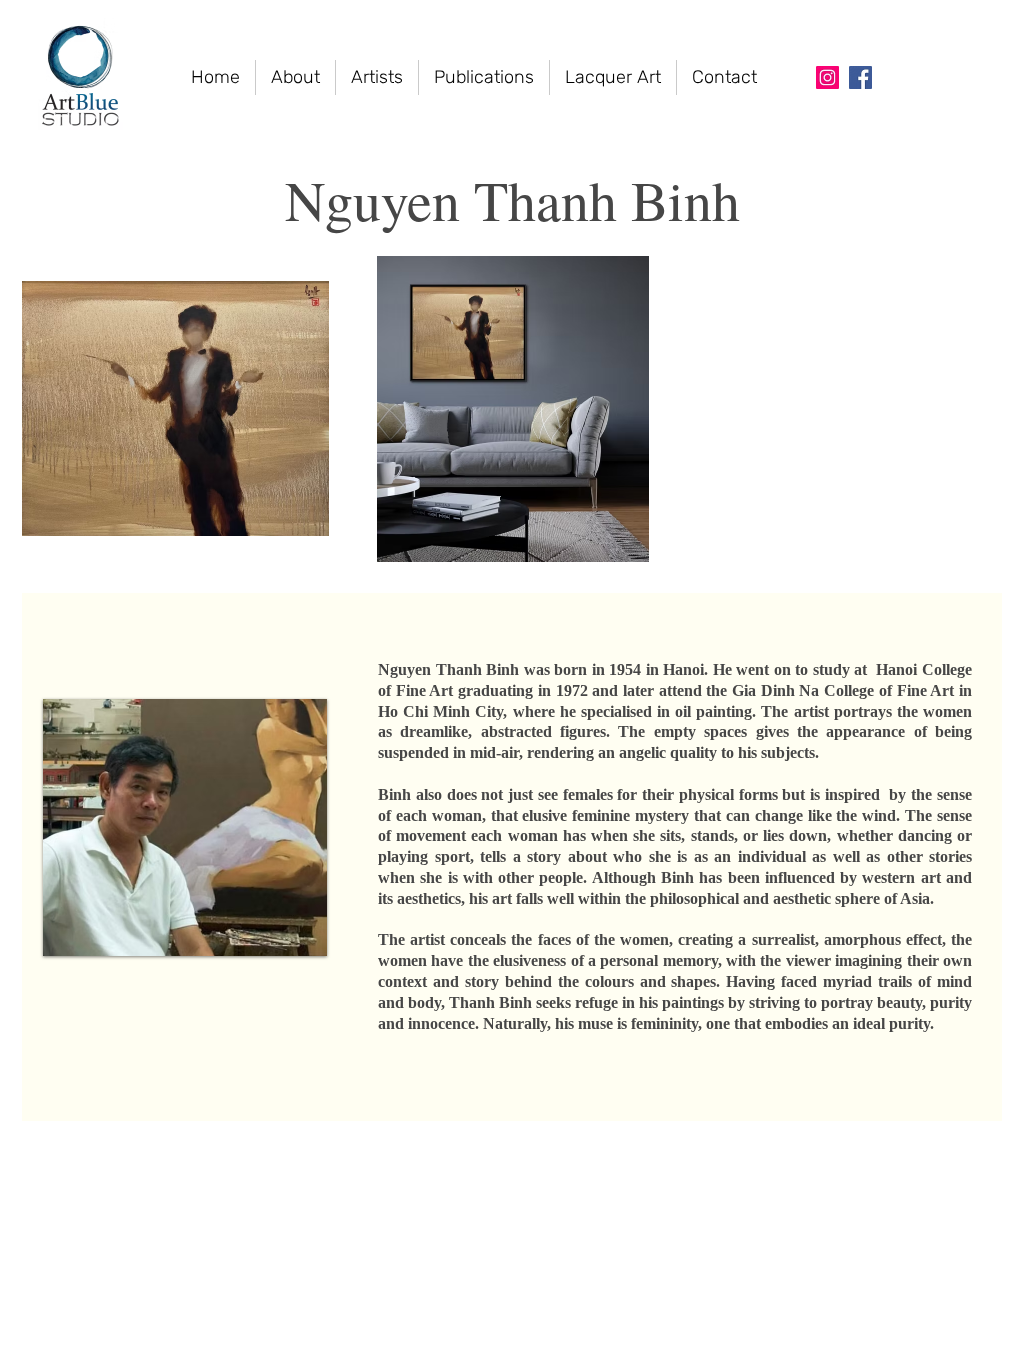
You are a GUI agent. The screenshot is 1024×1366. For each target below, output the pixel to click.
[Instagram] (827, 77)
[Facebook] (860, 77)
